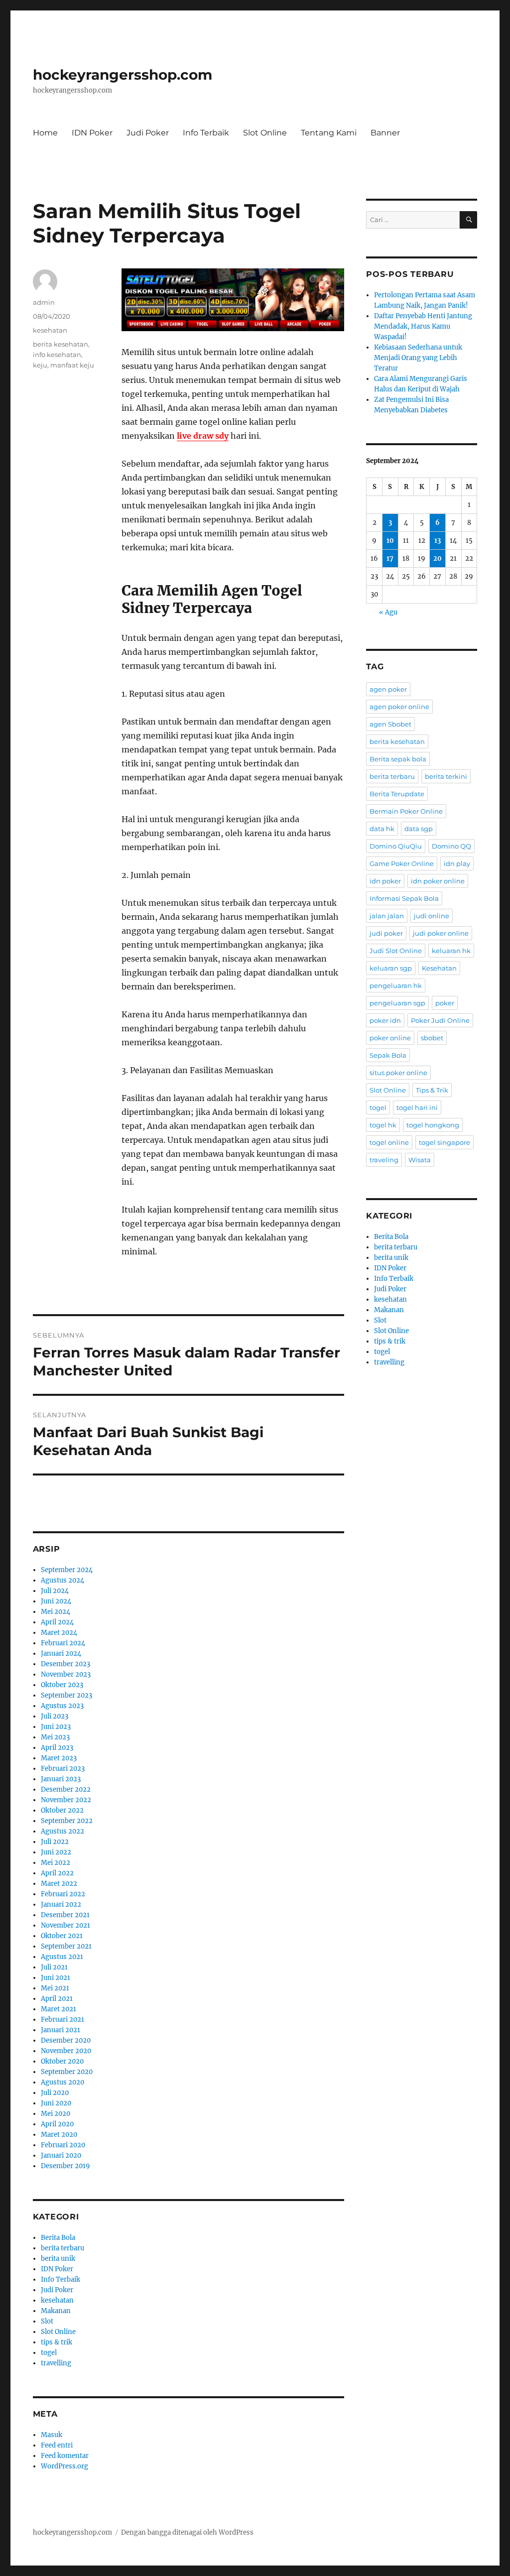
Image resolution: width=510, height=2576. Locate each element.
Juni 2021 (56, 1978)
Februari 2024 (63, 1643)
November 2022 (66, 1800)
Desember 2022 (66, 1789)
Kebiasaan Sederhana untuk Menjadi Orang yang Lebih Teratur (418, 358)
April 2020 (57, 2124)
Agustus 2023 (62, 1706)
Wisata (420, 1160)
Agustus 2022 (63, 1831)
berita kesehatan (61, 344)
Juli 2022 (55, 1842)
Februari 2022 (63, 1894)
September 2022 (67, 1821)
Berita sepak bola (398, 759)
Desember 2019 (65, 2166)
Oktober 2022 (62, 1810)
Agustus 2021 (62, 1957)
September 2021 (66, 1946)
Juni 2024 (56, 1601)
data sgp (419, 829)
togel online (389, 1142)
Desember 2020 (66, 2040)
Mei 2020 (56, 2114)
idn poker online (438, 881)
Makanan (56, 2311)
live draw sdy (203, 436)
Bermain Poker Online (406, 811)
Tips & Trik (432, 1090)
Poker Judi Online (440, 1020)
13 (438, 541)
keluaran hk (451, 951)
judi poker (386, 933)
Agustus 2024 (63, 1580)
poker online (390, 1038)
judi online (432, 916)
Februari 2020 (63, 2145)
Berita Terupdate (397, 794)
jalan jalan (387, 916)
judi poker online (441, 933)
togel (49, 2353)
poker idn (385, 1020)
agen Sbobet (390, 724)
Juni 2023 (56, 1727)
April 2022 (57, 1873)
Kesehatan (439, 968)
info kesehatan (57, 355)
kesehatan (50, 330)
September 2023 (66, 1695)
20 (438, 558)
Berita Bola (58, 2238)
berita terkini (446, 776)
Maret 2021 (59, 2009)
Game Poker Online (402, 863)
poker (445, 1003)
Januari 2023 (61, 1779)
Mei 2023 (55, 1737)
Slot (47, 2321)
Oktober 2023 (62, 1685)
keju (40, 365)
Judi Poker (148, 133)
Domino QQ (451, 846)
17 (390, 558)
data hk (382, 829)
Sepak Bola (388, 1055)
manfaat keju (72, 365)
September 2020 (67, 2072)
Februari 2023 (63, 1769)
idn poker (385, 881)
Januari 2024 (61, 1654)
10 (390, 541)
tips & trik (57, 2342)
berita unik (58, 2259)
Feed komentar (65, 2456)
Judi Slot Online (396, 951)
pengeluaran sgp (397, 1003)
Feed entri (57, 2445)
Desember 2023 (65, 1664)
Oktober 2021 (62, 1936)
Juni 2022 (56, 1852)
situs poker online (398, 1073)
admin (44, 302)
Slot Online (265, 133)
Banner (385, 133)
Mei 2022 (56, 1863)
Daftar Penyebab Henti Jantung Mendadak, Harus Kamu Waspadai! (423, 326)
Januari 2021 (61, 2030)
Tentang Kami (329, 133)
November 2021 (65, 1925)
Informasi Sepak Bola (404, 898)
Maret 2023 (59, 1758)
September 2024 (67, 1570)
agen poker (388, 689)
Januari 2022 (61, 1904)
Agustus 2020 (63, 2082)
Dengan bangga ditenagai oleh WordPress (187, 2532)
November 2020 (66, 2051)
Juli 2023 (55, 1716)
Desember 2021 (65, 1915)
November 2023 (66, 1674)
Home (45, 133)
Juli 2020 (55, 2093)
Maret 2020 (59, 2135)
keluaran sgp (391, 968)
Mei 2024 (56, 1612)
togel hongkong (433, 1125)
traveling (384, 1160)
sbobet (432, 1038)
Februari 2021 (63, 2020)
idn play (457, 863)
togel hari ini (417, 1107)
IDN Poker (92, 133)
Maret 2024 (59, 1633)
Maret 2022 (59, 1884)
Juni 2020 (56, 2103)
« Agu (388, 612)
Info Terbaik (206, 133)
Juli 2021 (54, 1967)
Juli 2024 (55, 1591)
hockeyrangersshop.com (123, 75)
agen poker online (399, 707)
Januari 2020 (61, 2155)
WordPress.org (64, 2466)
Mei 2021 (55, 1988)
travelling (56, 2363)
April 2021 (57, 1999)
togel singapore (445, 1142)
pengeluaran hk (396, 985)
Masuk (52, 2435)
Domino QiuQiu (396, 846)
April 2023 (57, 1748)
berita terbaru (63, 2248)
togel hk (383, 1125)
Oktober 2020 (62, 2061)
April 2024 (57, 1622)
